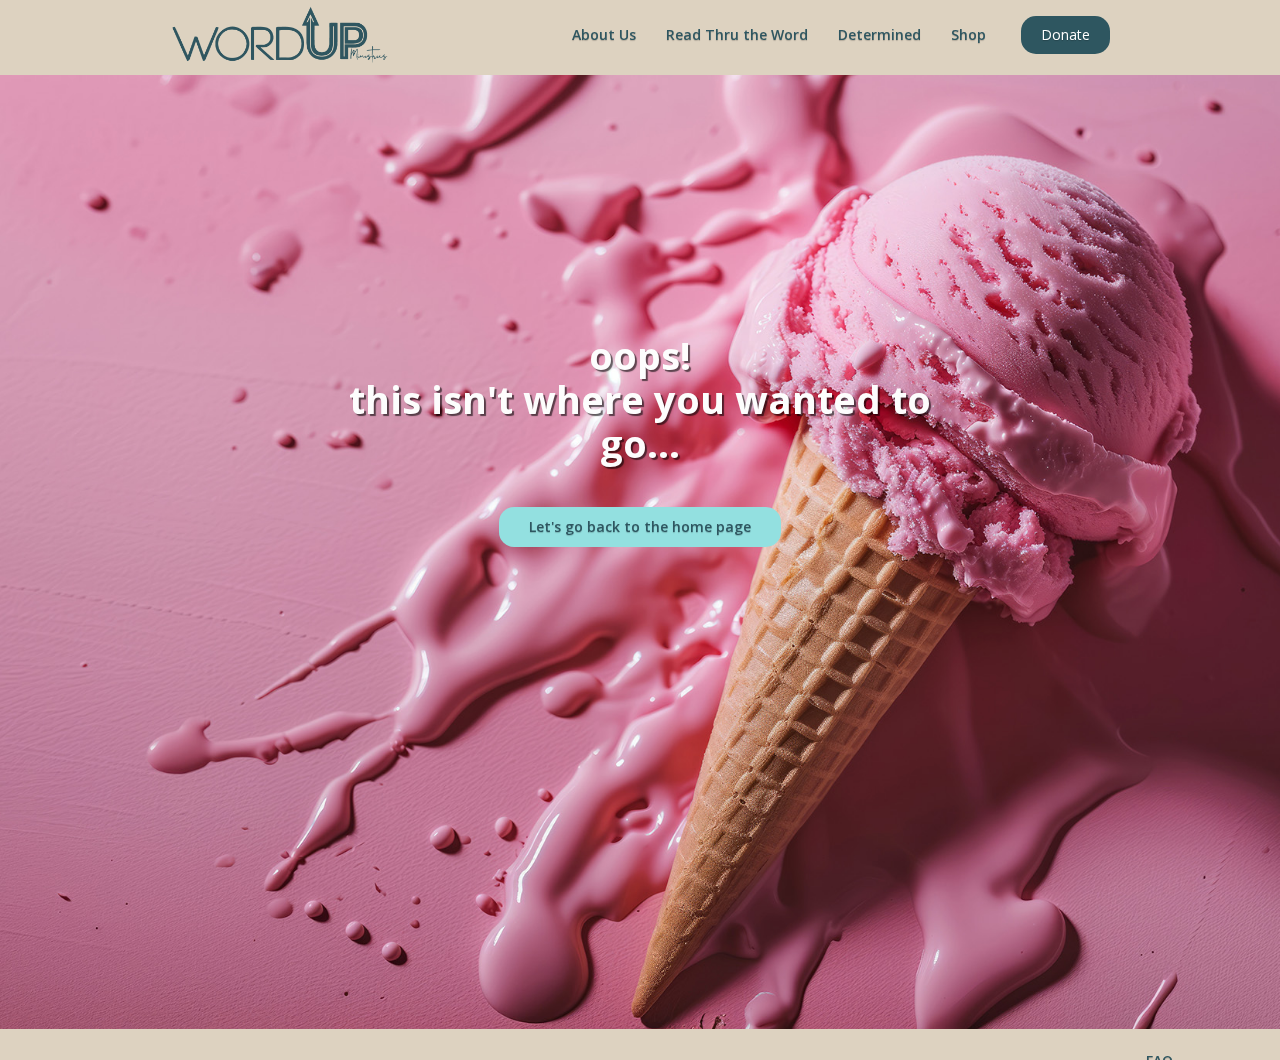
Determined (879, 34)
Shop (968, 34)
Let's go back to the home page (640, 526)
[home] (280, 35)
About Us (604, 34)
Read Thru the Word (737, 34)
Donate (1065, 34)
